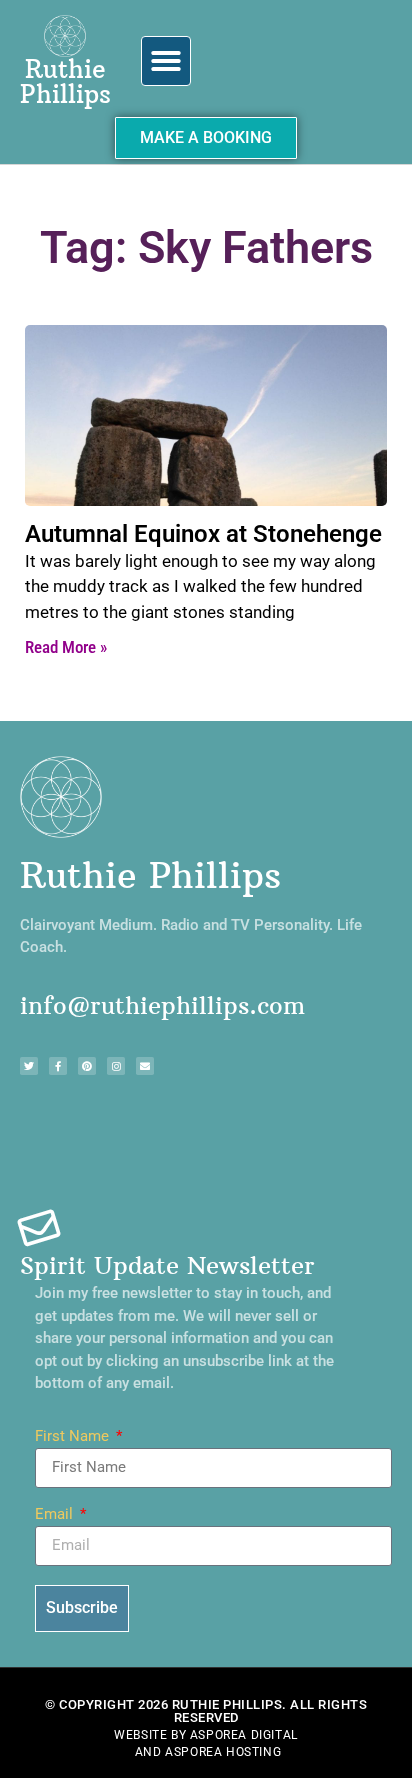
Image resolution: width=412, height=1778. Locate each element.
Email (56, 1515)
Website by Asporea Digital (206, 1735)
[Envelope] (145, 1066)
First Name (74, 1437)
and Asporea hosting (208, 1752)
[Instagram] (116, 1066)
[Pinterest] (87, 1066)
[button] (166, 61)
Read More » (66, 647)
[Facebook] (58, 1066)
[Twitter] (29, 1066)
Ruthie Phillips (65, 81)
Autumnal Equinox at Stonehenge (203, 534)
